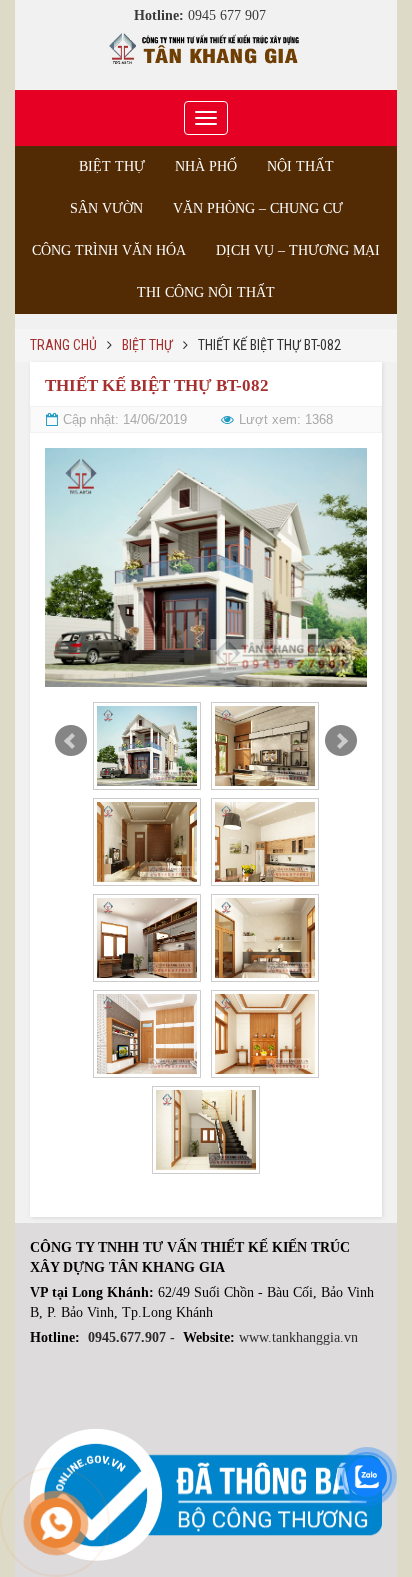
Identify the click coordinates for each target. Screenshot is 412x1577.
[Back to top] (356, 1521)
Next (341, 741)
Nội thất (300, 166)
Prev (71, 741)
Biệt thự (112, 166)
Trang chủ (63, 345)
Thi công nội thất (206, 292)
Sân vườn (106, 208)
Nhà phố (206, 166)
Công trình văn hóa (109, 250)
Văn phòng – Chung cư (258, 208)
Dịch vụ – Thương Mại (298, 250)
